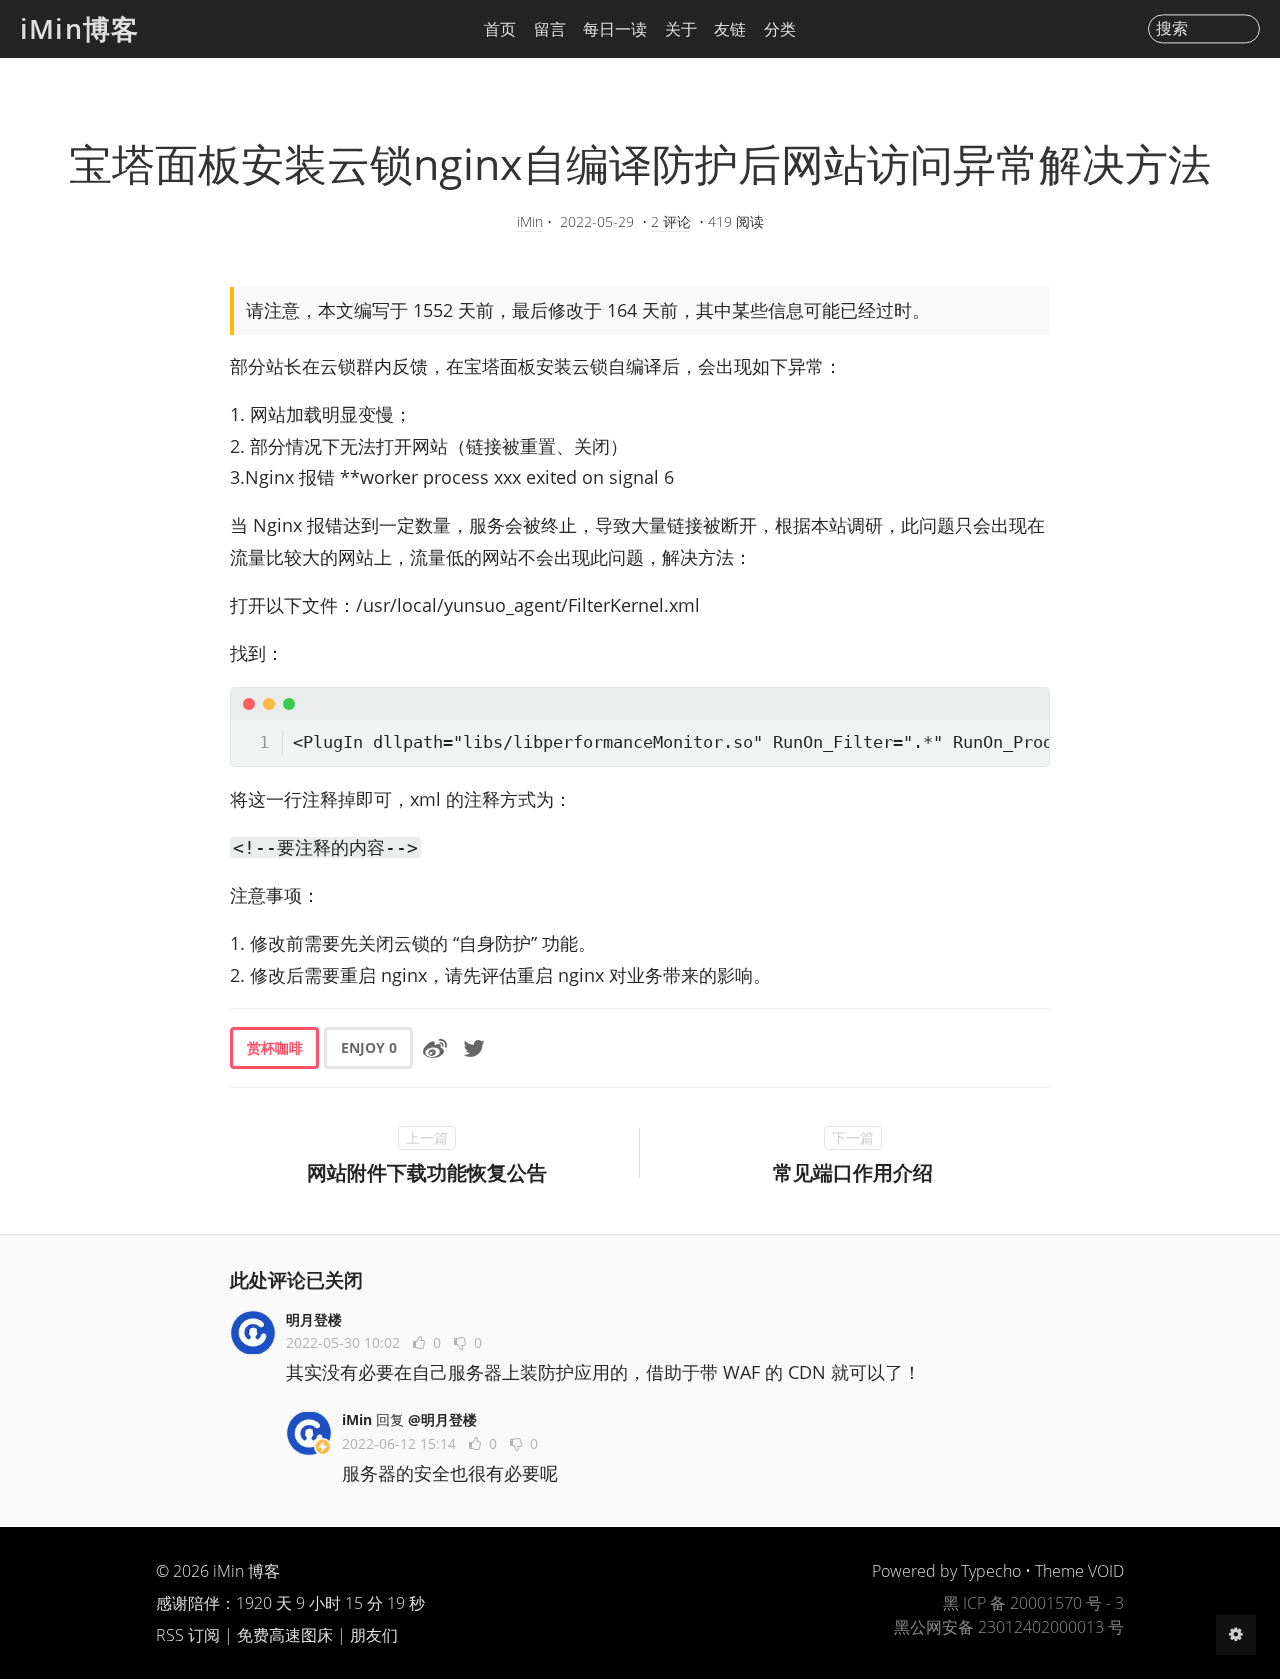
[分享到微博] (435, 1048)
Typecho (991, 1571)
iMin (530, 221)
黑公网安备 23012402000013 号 (1009, 1627)
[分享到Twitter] (474, 1048)
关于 (681, 29)
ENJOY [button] (369, 1047)
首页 (500, 29)
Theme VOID (1079, 1571)
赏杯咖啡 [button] (275, 1047)
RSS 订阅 (188, 1635)
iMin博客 (79, 28)
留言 (550, 29)
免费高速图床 (285, 1635)
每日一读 (615, 29)
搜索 (1172, 29)
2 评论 (671, 221)
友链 (730, 29)
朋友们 (374, 1635)
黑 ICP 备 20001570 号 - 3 (1033, 1603)
